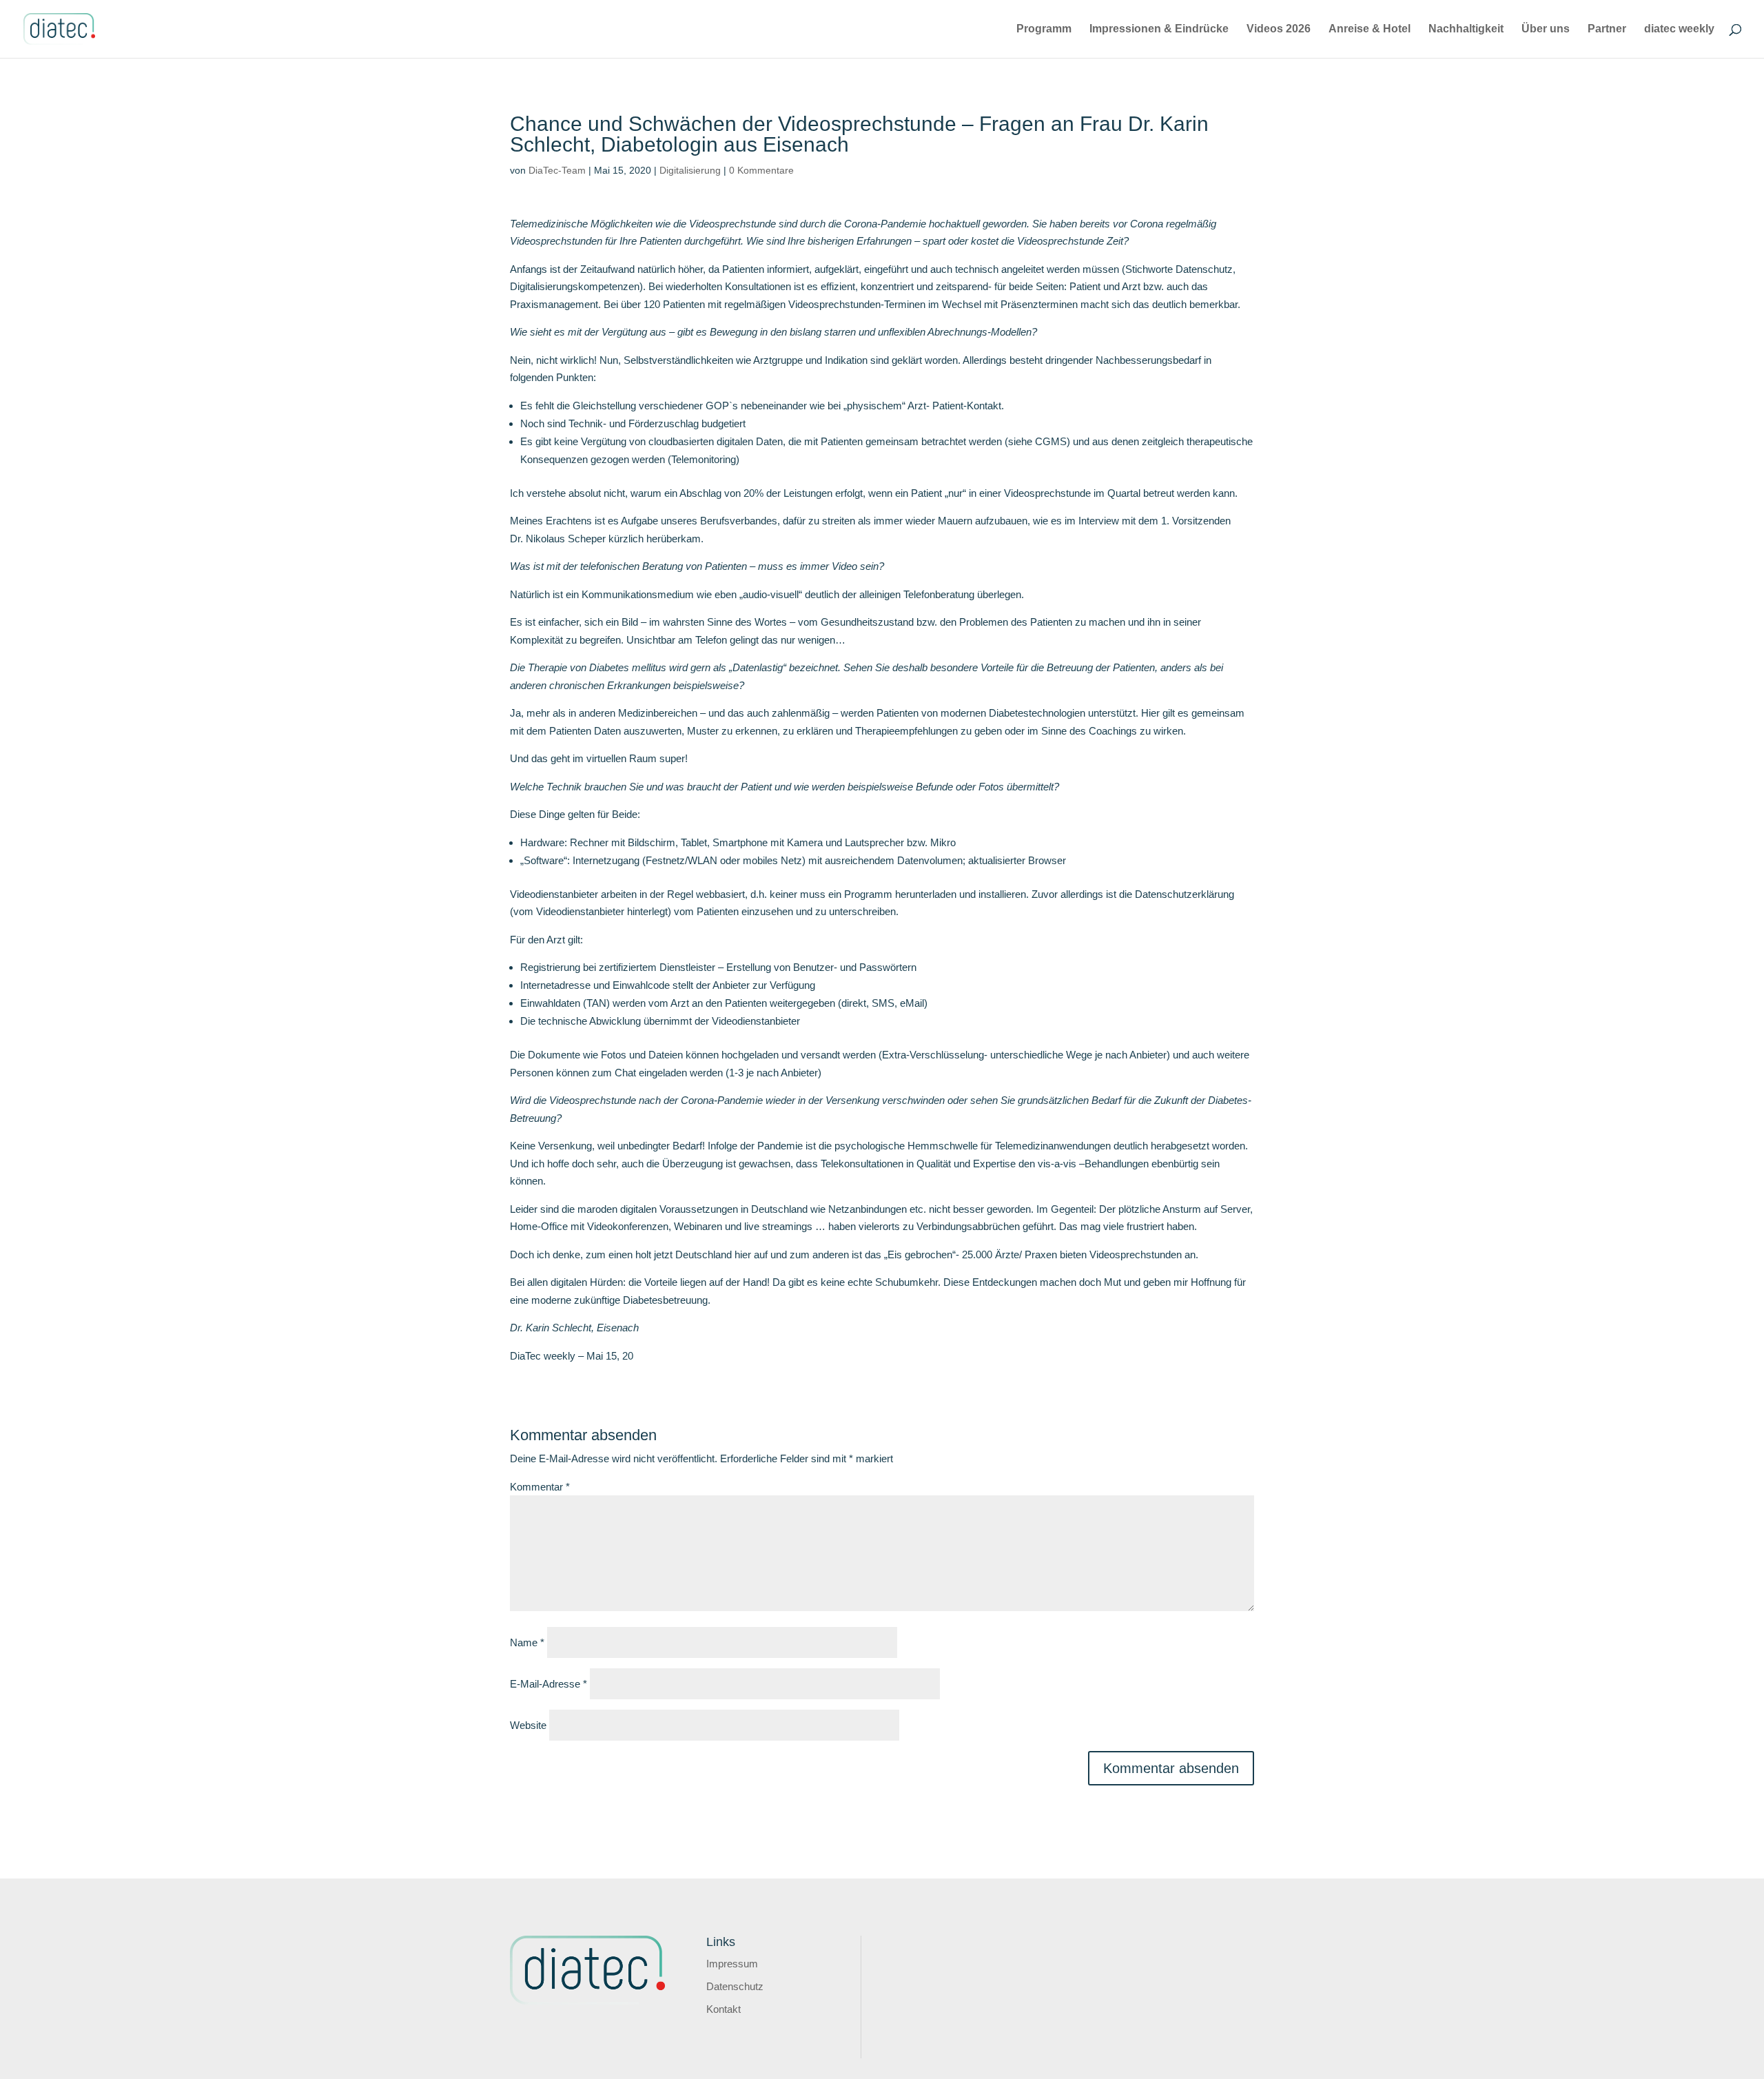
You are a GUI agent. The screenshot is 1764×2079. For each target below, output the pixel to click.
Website (528, 1725)
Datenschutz (735, 1986)
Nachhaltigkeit (1466, 29)
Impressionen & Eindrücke (1159, 29)
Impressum (732, 1964)
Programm (1044, 29)
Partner (1607, 29)
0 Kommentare (761, 170)
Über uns (1546, 29)
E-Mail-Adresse (548, 1684)
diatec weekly (1679, 29)
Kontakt (724, 2009)
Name (527, 1642)
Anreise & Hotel (1370, 29)
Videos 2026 (1279, 29)
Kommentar (540, 1487)
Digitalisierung (690, 170)
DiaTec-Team (557, 170)
